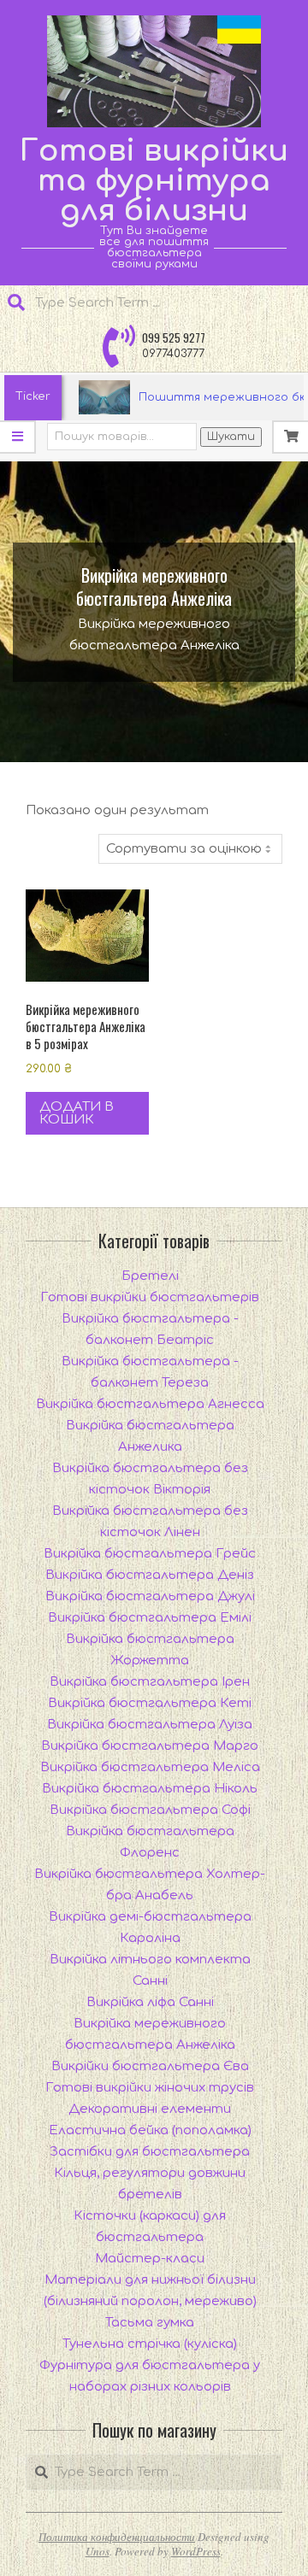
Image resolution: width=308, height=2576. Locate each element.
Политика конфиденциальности (117, 2537)
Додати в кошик (77, 1113)
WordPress (196, 2551)
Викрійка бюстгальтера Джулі (150, 1596)
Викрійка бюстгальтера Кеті (150, 1703)
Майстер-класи (150, 2259)
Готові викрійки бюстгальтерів (150, 1297)
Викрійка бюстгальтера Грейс (150, 1554)
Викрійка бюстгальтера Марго (150, 1746)
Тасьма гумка (150, 2323)
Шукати (231, 437)
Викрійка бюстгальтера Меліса (150, 1767)
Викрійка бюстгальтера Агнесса (150, 1404)
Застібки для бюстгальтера (150, 2152)
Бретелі (150, 1276)
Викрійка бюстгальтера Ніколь (150, 1789)
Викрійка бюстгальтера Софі (150, 1810)
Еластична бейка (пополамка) (150, 2130)
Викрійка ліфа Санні (150, 2002)
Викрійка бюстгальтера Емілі (150, 1618)
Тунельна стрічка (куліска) (150, 2344)
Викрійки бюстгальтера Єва (150, 2066)
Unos (98, 2551)
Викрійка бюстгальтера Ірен (150, 1682)
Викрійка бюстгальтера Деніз (150, 1575)
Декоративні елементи (150, 2109)
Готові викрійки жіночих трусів (150, 2088)
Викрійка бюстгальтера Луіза (150, 1725)
